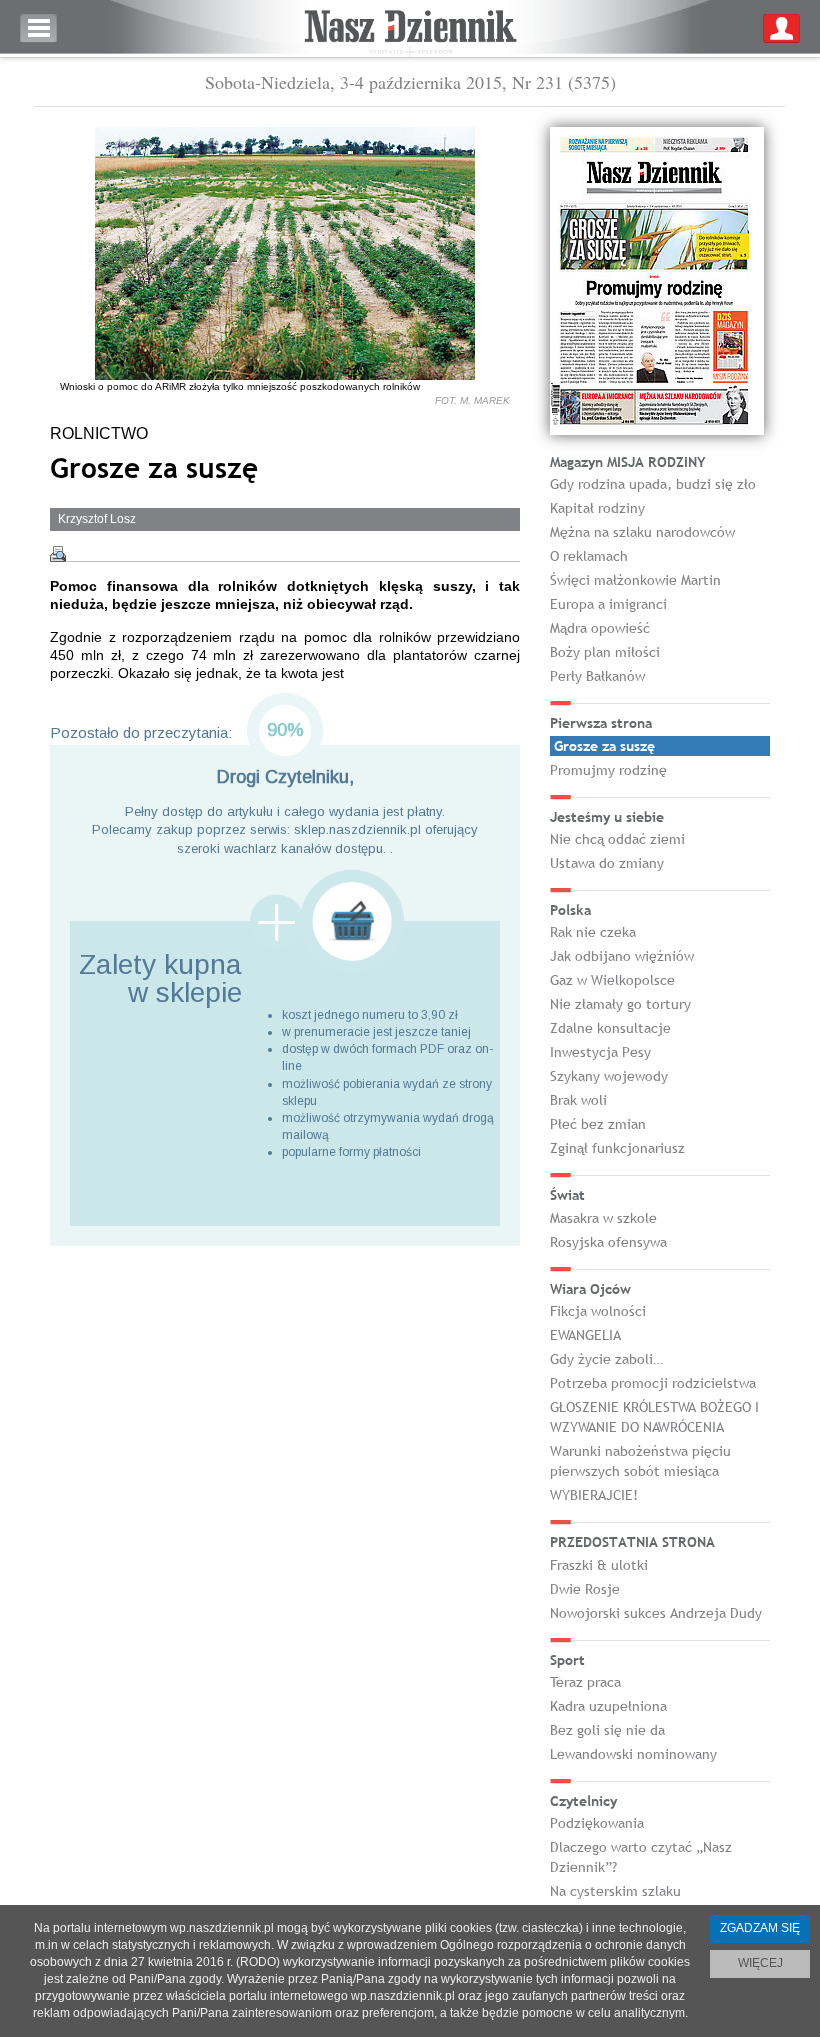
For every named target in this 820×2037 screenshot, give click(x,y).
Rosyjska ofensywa (608, 1242)
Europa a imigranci (608, 604)
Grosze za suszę (604, 746)
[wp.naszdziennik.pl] (410, 28)
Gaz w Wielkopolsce (612, 980)
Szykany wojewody (609, 1076)
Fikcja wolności (598, 1311)
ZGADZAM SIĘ (760, 1928)
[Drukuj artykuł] (58, 554)
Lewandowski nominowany (633, 1754)
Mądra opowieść (600, 628)
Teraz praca (585, 1682)
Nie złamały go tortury (620, 1004)
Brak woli (578, 1100)
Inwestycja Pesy (600, 1052)
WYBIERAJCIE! (594, 1495)
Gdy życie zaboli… (606, 1359)
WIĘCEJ (760, 1963)
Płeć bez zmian (598, 1124)
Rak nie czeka (593, 932)
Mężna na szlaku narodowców (642, 532)
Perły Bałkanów (597, 676)
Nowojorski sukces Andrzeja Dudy (656, 1613)
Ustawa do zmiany (607, 863)
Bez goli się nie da (607, 1730)
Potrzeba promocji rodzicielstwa (653, 1383)
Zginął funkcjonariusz (617, 1148)
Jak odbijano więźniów (622, 956)
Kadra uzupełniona (608, 1706)
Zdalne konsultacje (610, 1028)
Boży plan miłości (605, 652)
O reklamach (589, 556)
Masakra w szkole (603, 1218)
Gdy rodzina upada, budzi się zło (653, 484)
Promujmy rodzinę (608, 770)
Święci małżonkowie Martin (635, 580)
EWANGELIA (585, 1335)
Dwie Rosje (585, 1589)
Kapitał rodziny (597, 508)
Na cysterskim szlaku (615, 1891)
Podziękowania (597, 1823)
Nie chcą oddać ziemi (617, 839)
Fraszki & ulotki (599, 1565)
